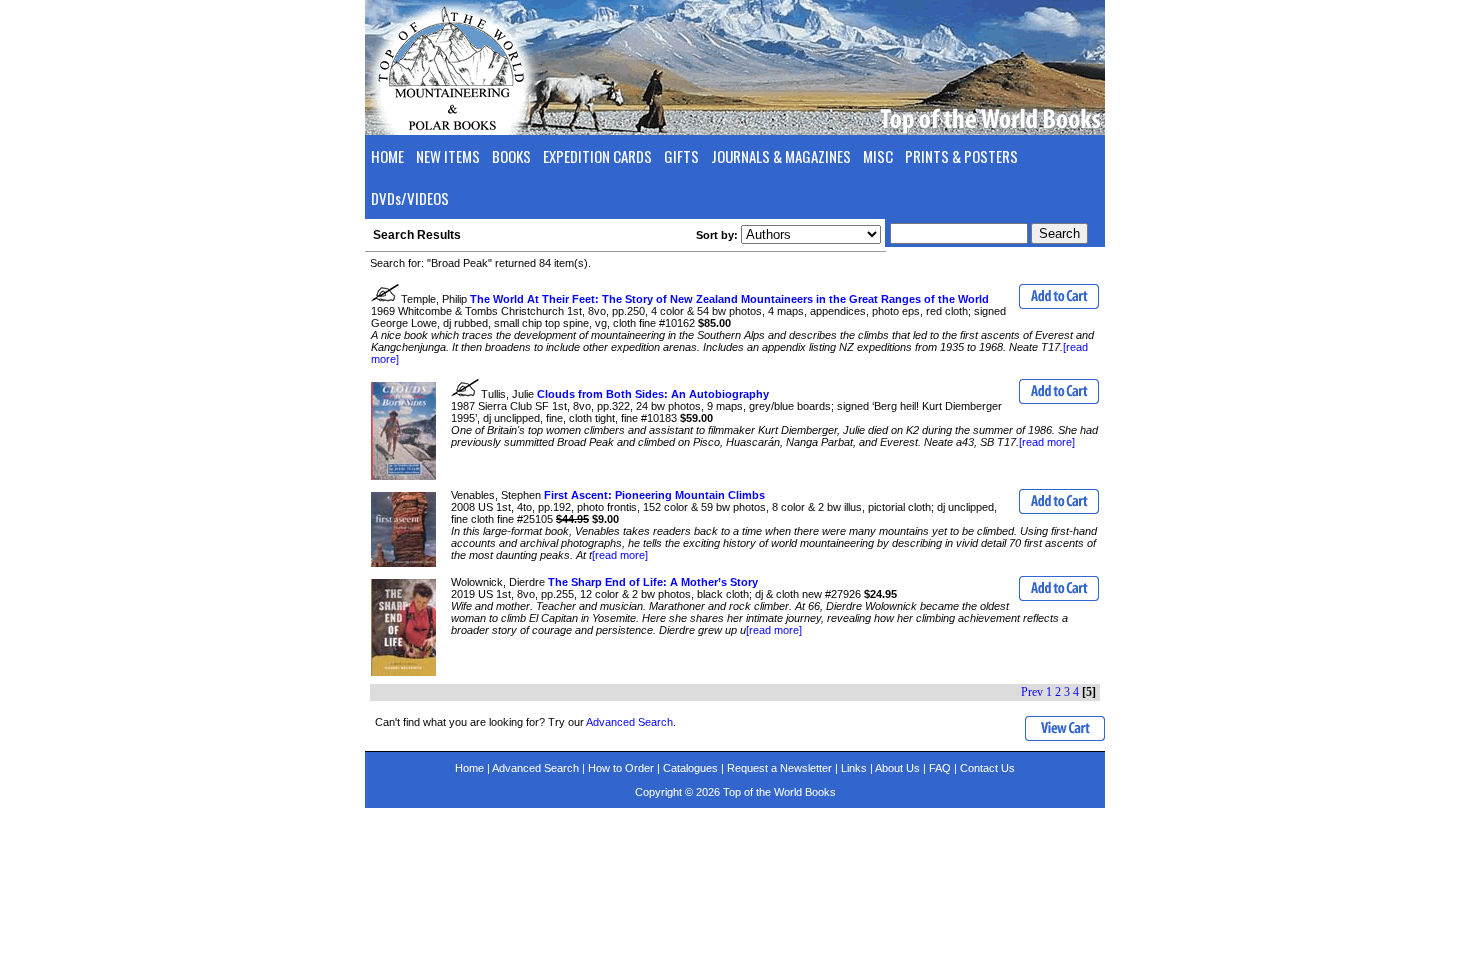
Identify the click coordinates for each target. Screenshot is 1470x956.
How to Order (621, 768)
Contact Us (987, 768)
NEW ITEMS (448, 156)
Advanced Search (629, 722)
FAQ (940, 768)
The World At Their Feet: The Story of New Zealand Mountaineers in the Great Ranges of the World (729, 299)
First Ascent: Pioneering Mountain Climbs (654, 495)
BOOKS (511, 156)
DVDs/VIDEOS (410, 198)
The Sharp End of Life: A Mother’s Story (653, 582)
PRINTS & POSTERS (961, 156)
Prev (1032, 692)
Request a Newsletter (779, 768)
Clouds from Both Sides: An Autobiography (653, 394)
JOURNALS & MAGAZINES (781, 156)
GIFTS (681, 156)
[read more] (1047, 442)
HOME (387, 156)
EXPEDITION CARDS (597, 156)
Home (469, 768)
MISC (878, 156)
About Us (897, 768)
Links (854, 768)
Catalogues (690, 768)
